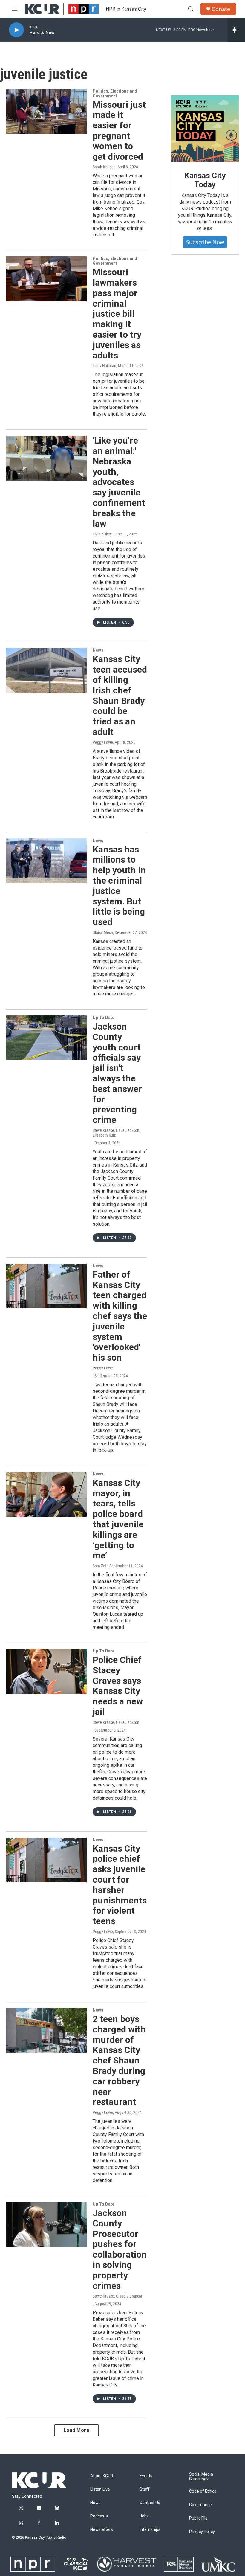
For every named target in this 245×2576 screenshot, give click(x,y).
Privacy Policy (202, 2532)
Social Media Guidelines (201, 2477)
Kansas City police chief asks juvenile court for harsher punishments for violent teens (120, 1885)
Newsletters (102, 2530)
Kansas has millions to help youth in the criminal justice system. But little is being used (119, 886)
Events (146, 2476)
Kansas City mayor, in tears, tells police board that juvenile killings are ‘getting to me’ (118, 1519)
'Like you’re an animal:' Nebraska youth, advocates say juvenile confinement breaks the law (119, 482)
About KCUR (102, 2476)
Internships (150, 2530)
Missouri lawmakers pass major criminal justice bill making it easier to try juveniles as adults (117, 314)
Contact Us (150, 2503)
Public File (198, 2518)
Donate (221, 9)
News (98, 650)
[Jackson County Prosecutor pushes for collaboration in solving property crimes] (46, 2224)
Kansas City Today (205, 180)
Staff (145, 2489)
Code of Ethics (203, 2491)
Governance (200, 2505)
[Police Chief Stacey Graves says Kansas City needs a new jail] (46, 1671)
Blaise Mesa (103, 932)
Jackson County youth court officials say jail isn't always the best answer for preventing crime (117, 1073)
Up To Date (104, 1018)
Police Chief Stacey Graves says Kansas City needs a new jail (118, 1686)
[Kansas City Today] (205, 129)
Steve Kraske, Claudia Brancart (118, 2296)
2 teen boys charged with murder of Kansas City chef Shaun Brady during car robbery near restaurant (119, 2060)
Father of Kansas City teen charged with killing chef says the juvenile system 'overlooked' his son (120, 1316)
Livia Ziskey (102, 534)
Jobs (144, 2516)
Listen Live (100, 2489)
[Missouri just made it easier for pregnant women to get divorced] (46, 111)
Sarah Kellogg (104, 167)
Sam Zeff (100, 1566)
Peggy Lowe (103, 742)
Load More (77, 2430)
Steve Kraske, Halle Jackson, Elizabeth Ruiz (116, 1133)
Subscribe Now (205, 242)
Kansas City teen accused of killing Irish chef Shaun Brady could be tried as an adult (120, 695)
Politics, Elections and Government (115, 93)
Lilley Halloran (104, 366)
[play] (16, 30)
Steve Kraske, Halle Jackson (116, 1722)
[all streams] (236, 30)
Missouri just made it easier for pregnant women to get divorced (119, 131)
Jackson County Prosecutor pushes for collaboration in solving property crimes (120, 2249)
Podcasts (99, 2516)
